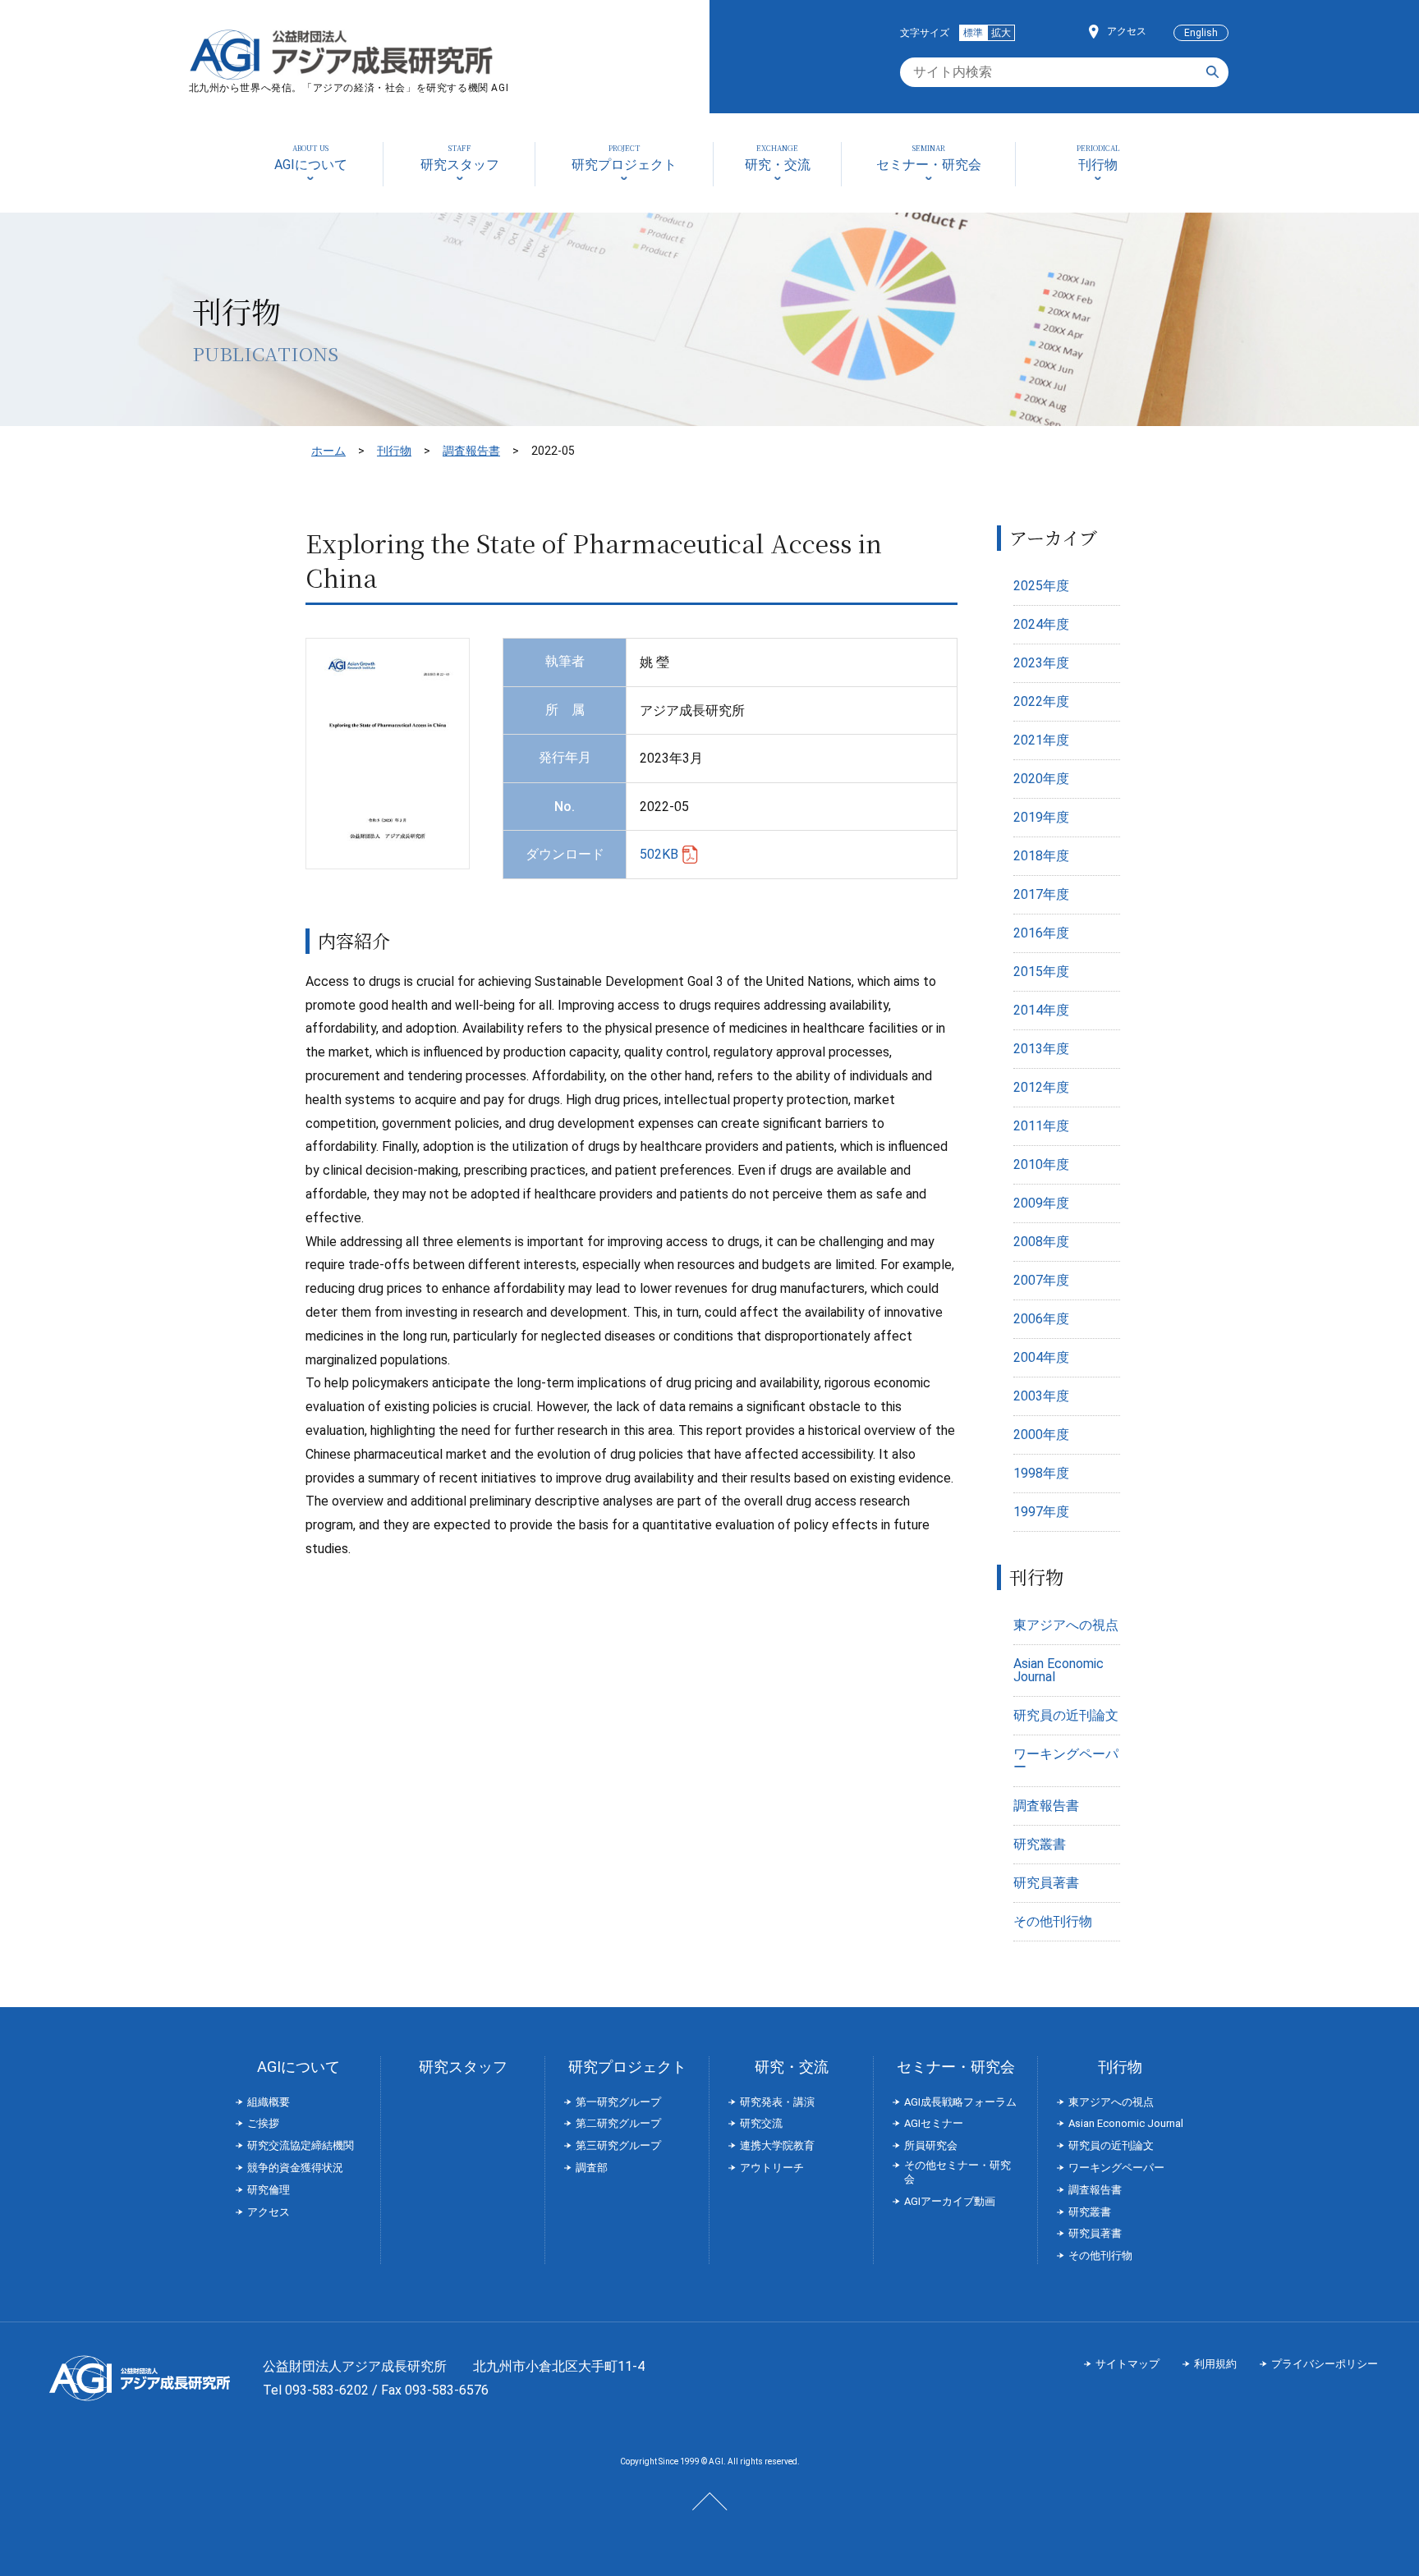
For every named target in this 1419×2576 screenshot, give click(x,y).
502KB (659, 854)
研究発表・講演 (777, 2102)
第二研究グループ (618, 2123)
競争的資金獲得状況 (295, 2168)
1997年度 (1041, 1512)
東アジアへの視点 (1066, 1625)
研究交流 (761, 2123)
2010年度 (1041, 1164)
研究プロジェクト (627, 2067)
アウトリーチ (772, 2168)
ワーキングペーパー (1066, 1760)
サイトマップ (1127, 2364)
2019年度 (1041, 817)
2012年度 (1041, 1087)
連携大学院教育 (777, 2145)
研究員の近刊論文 (1066, 1715)
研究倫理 (269, 2190)
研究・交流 (792, 2067)
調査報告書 (471, 451)
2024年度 (1041, 624)
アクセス (1127, 31)
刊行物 (394, 451)
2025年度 (1041, 586)
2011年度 (1041, 1126)
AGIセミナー (934, 2123)
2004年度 (1041, 1357)
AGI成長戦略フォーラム (960, 2102)
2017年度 (1041, 894)
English (1201, 33)
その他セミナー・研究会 (957, 2172)
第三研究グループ (618, 2145)
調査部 (592, 2168)
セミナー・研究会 (956, 2067)
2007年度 (1041, 1280)
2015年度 (1041, 972)
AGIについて (298, 2067)
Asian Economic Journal (1059, 1670)
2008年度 (1041, 1242)
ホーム (328, 451)
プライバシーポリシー (1325, 2364)
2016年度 (1041, 933)
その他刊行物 (1053, 1921)
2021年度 (1041, 740)
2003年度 (1041, 1396)
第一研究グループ (618, 2102)
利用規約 (1215, 2364)
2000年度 (1041, 1435)
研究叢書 (1040, 1844)
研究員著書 (1046, 1883)
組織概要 (269, 2102)
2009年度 (1041, 1203)
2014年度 (1041, 1010)
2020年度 (1041, 779)
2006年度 (1041, 1319)
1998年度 (1041, 1473)
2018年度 (1041, 856)
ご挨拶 (263, 2123)
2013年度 (1041, 1049)
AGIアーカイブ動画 (950, 2201)
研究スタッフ (463, 2067)
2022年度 (1041, 701)
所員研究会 (931, 2145)
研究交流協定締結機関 (301, 2145)
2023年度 (1041, 663)
